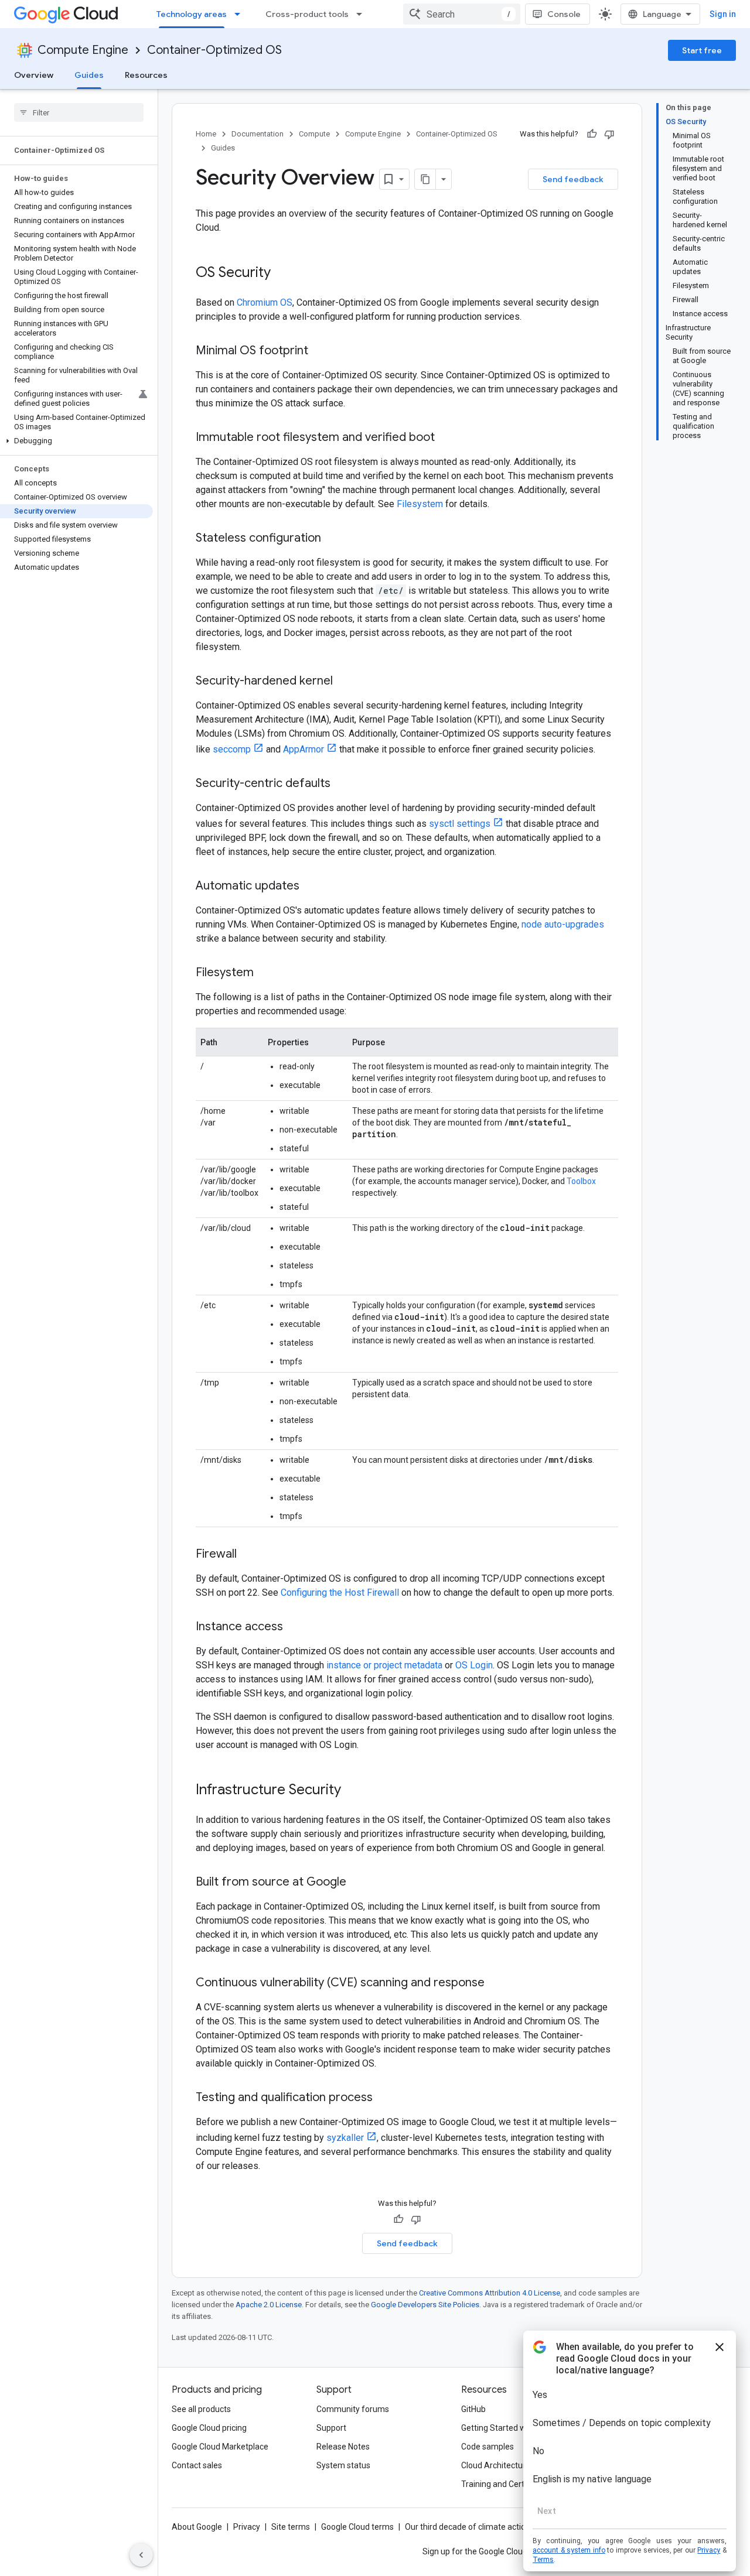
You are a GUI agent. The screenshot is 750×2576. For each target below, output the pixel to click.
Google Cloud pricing (209, 2428)
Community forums (353, 2409)
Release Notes (343, 2447)
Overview (34, 75)
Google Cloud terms (357, 2527)
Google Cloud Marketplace (220, 2447)
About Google (197, 2527)
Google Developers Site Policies (425, 2305)
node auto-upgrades (563, 924)
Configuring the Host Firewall (340, 1593)
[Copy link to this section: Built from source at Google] (358, 1883)
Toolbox (581, 1181)
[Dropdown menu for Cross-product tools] (363, 14)
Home (206, 134)
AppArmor (304, 749)
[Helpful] (592, 134)
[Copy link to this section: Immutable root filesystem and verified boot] (446, 438)
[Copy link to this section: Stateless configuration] (333, 539)
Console (564, 14)
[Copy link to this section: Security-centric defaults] (342, 784)
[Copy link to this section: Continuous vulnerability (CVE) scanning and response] (496, 1983)
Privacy (247, 2527)
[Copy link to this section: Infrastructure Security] (353, 1791)
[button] (76, 441)
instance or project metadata (384, 1665)
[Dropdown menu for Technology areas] (241, 14)
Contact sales (197, 2465)
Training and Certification (507, 2484)
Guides (89, 75)
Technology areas (192, 14)
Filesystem (420, 504)
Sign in (723, 14)
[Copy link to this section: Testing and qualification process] (384, 2098)
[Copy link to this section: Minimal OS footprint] (320, 351)
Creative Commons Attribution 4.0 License (490, 2293)
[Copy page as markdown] (425, 179)
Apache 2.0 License (269, 2305)
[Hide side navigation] (141, 2555)
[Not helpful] (609, 134)
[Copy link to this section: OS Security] (282, 273)
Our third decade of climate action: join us (481, 2527)
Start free (702, 50)
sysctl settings (460, 824)
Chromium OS (265, 302)
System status (343, 2465)
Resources (146, 75)
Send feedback (573, 179)
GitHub (473, 2409)
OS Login (474, 1665)
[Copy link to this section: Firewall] (248, 1555)
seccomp (232, 749)
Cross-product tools (307, 14)
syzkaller (345, 2138)
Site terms (291, 2527)
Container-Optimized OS (214, 50)
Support (331, 2428)
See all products (201, 2409)
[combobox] (462, 14)
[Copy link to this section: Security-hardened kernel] (345, 682)
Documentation (258, 134)
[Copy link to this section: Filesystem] (265, 973)
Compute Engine (83, 50)
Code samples (487, 2447)
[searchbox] (79, 112)
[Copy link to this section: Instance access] (295, 1627)
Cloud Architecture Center (509, 2465)
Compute (314, 134)
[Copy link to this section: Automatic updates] (311, 887)
